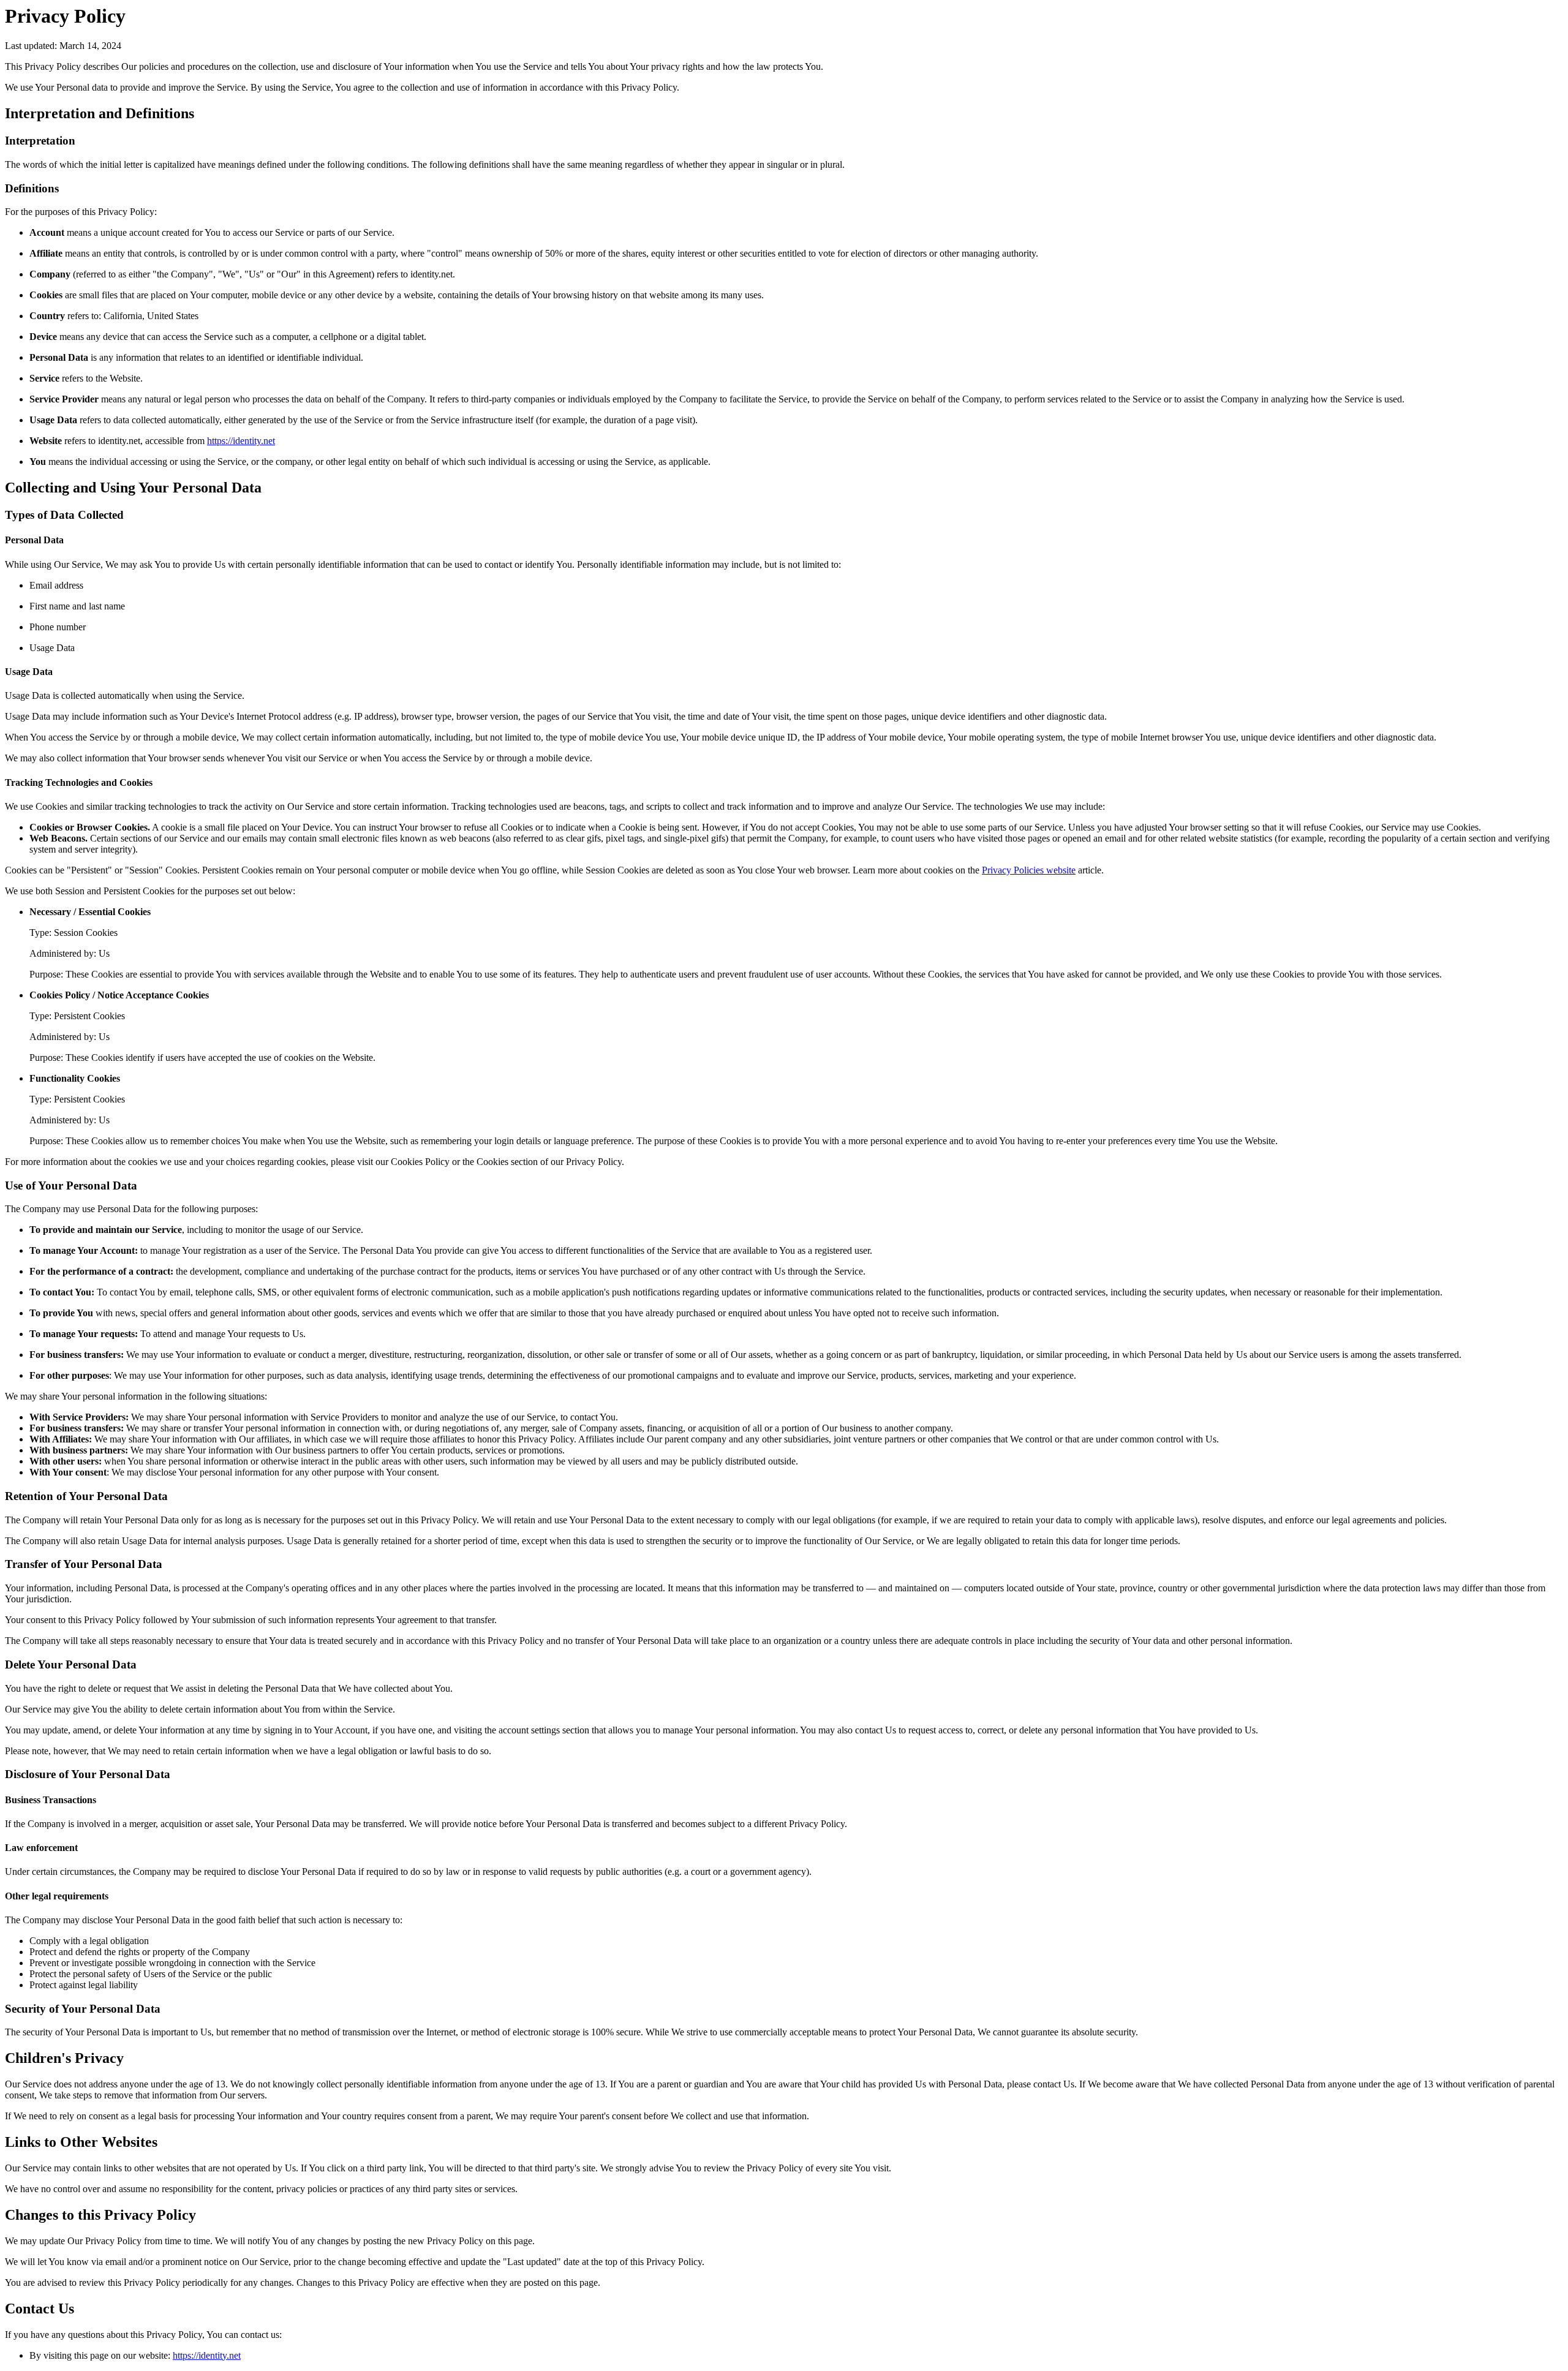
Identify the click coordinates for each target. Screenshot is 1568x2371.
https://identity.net (241, 441)
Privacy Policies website (1029, 870)
